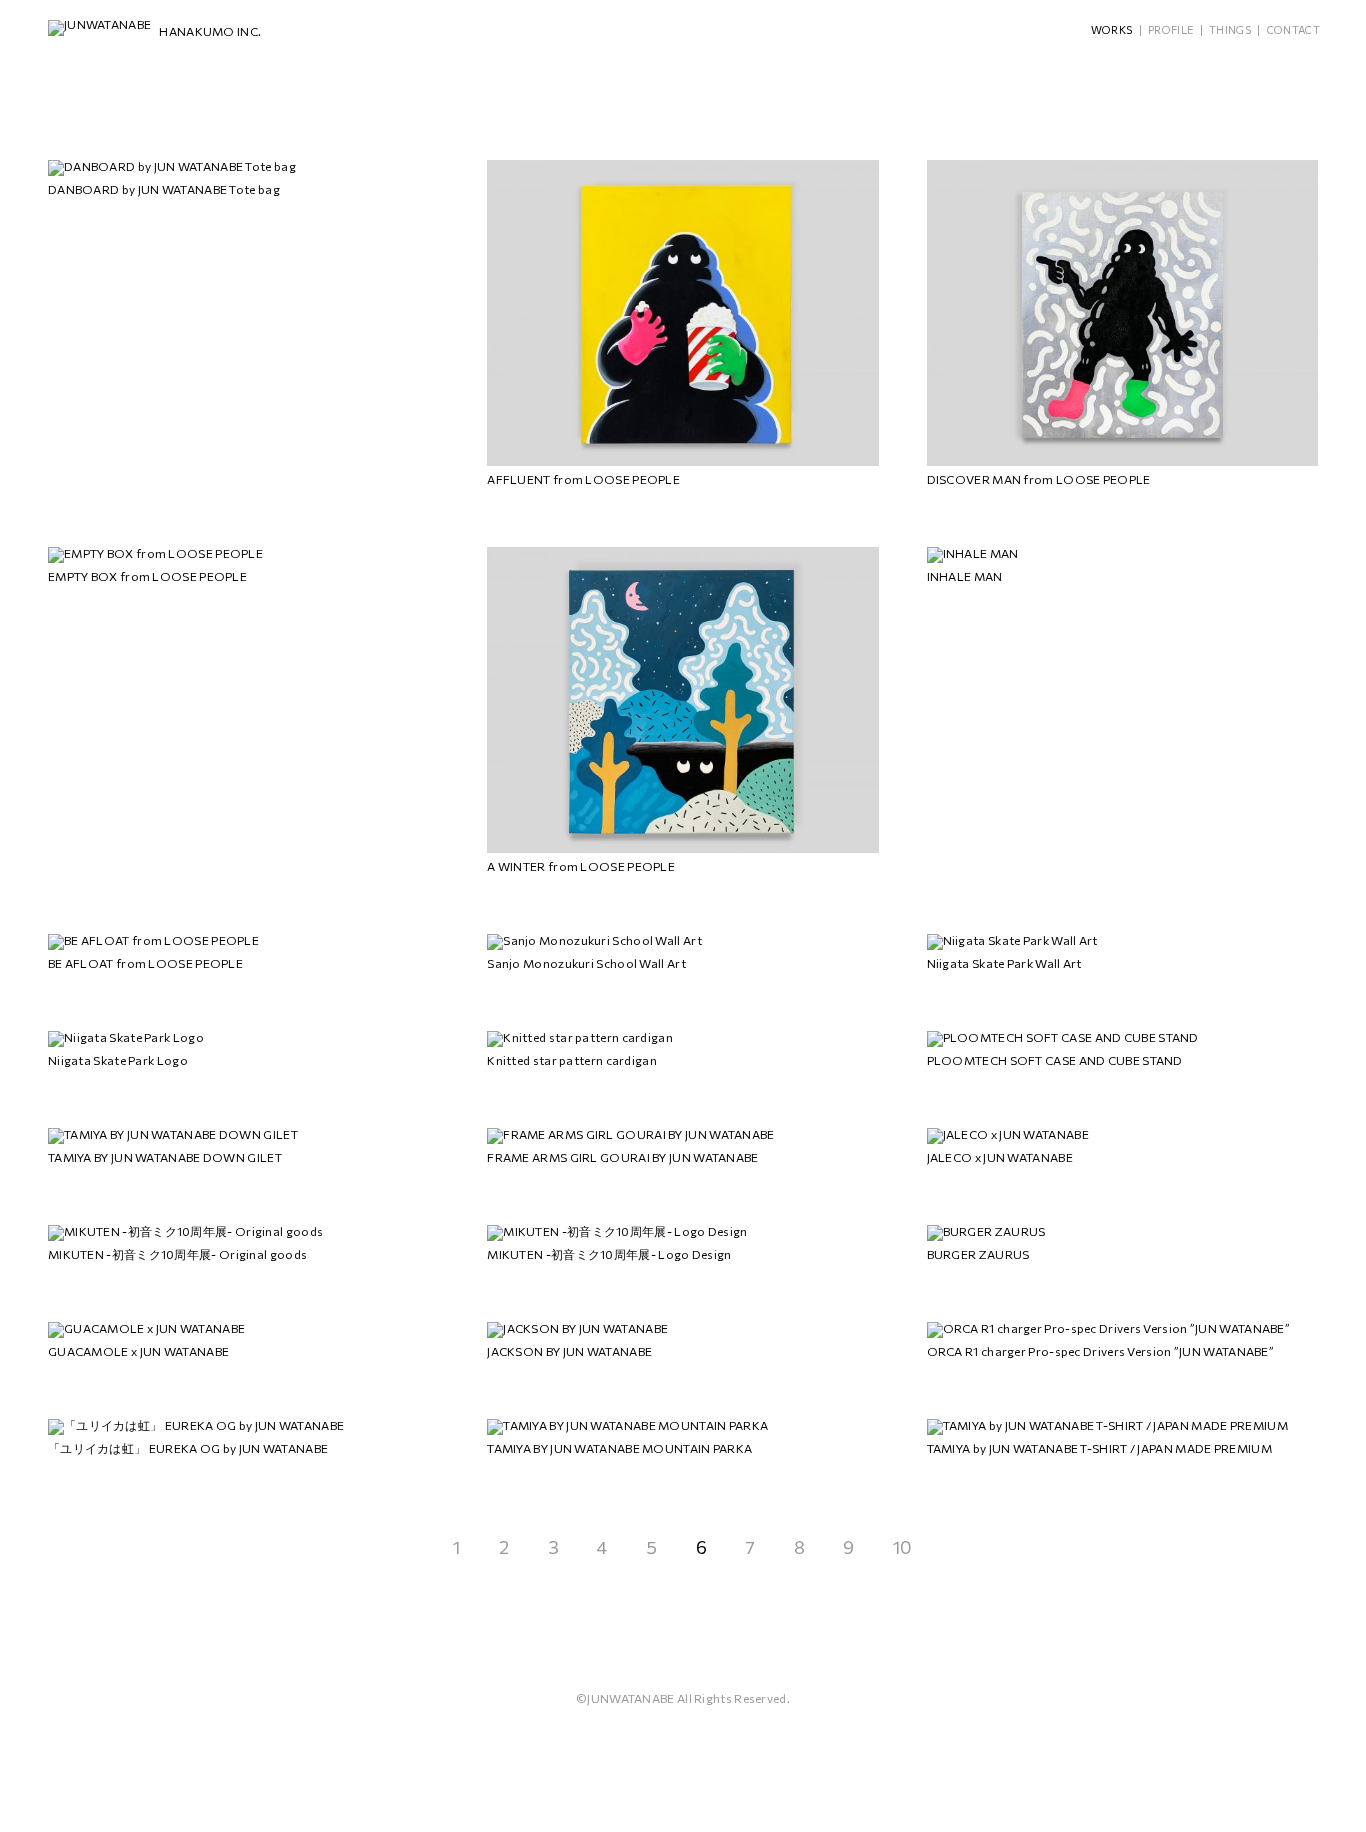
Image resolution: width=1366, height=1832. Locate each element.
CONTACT (1293, 29)
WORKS (1112, 29)
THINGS (1230, 29)
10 (903, 1547)
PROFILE (1170, 29)
